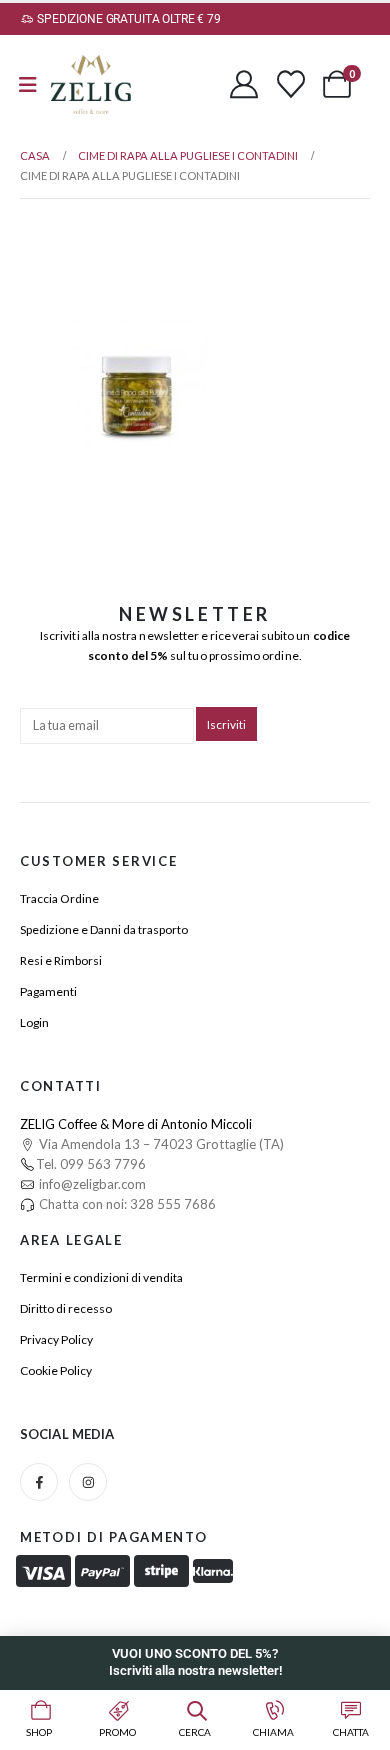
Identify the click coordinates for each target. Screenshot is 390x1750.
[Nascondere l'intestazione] (91, 84)
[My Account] (244, 84)
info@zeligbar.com (91, 1184)
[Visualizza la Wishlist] (291, 84)
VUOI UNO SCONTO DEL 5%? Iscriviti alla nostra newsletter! (195, 1662)
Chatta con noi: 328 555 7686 (126, 1204)
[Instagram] (88, 1482)
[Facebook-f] (39, 1482)
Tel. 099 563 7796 (91, 1164)
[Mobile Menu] (28, 84)
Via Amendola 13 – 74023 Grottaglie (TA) (160, 1144)
